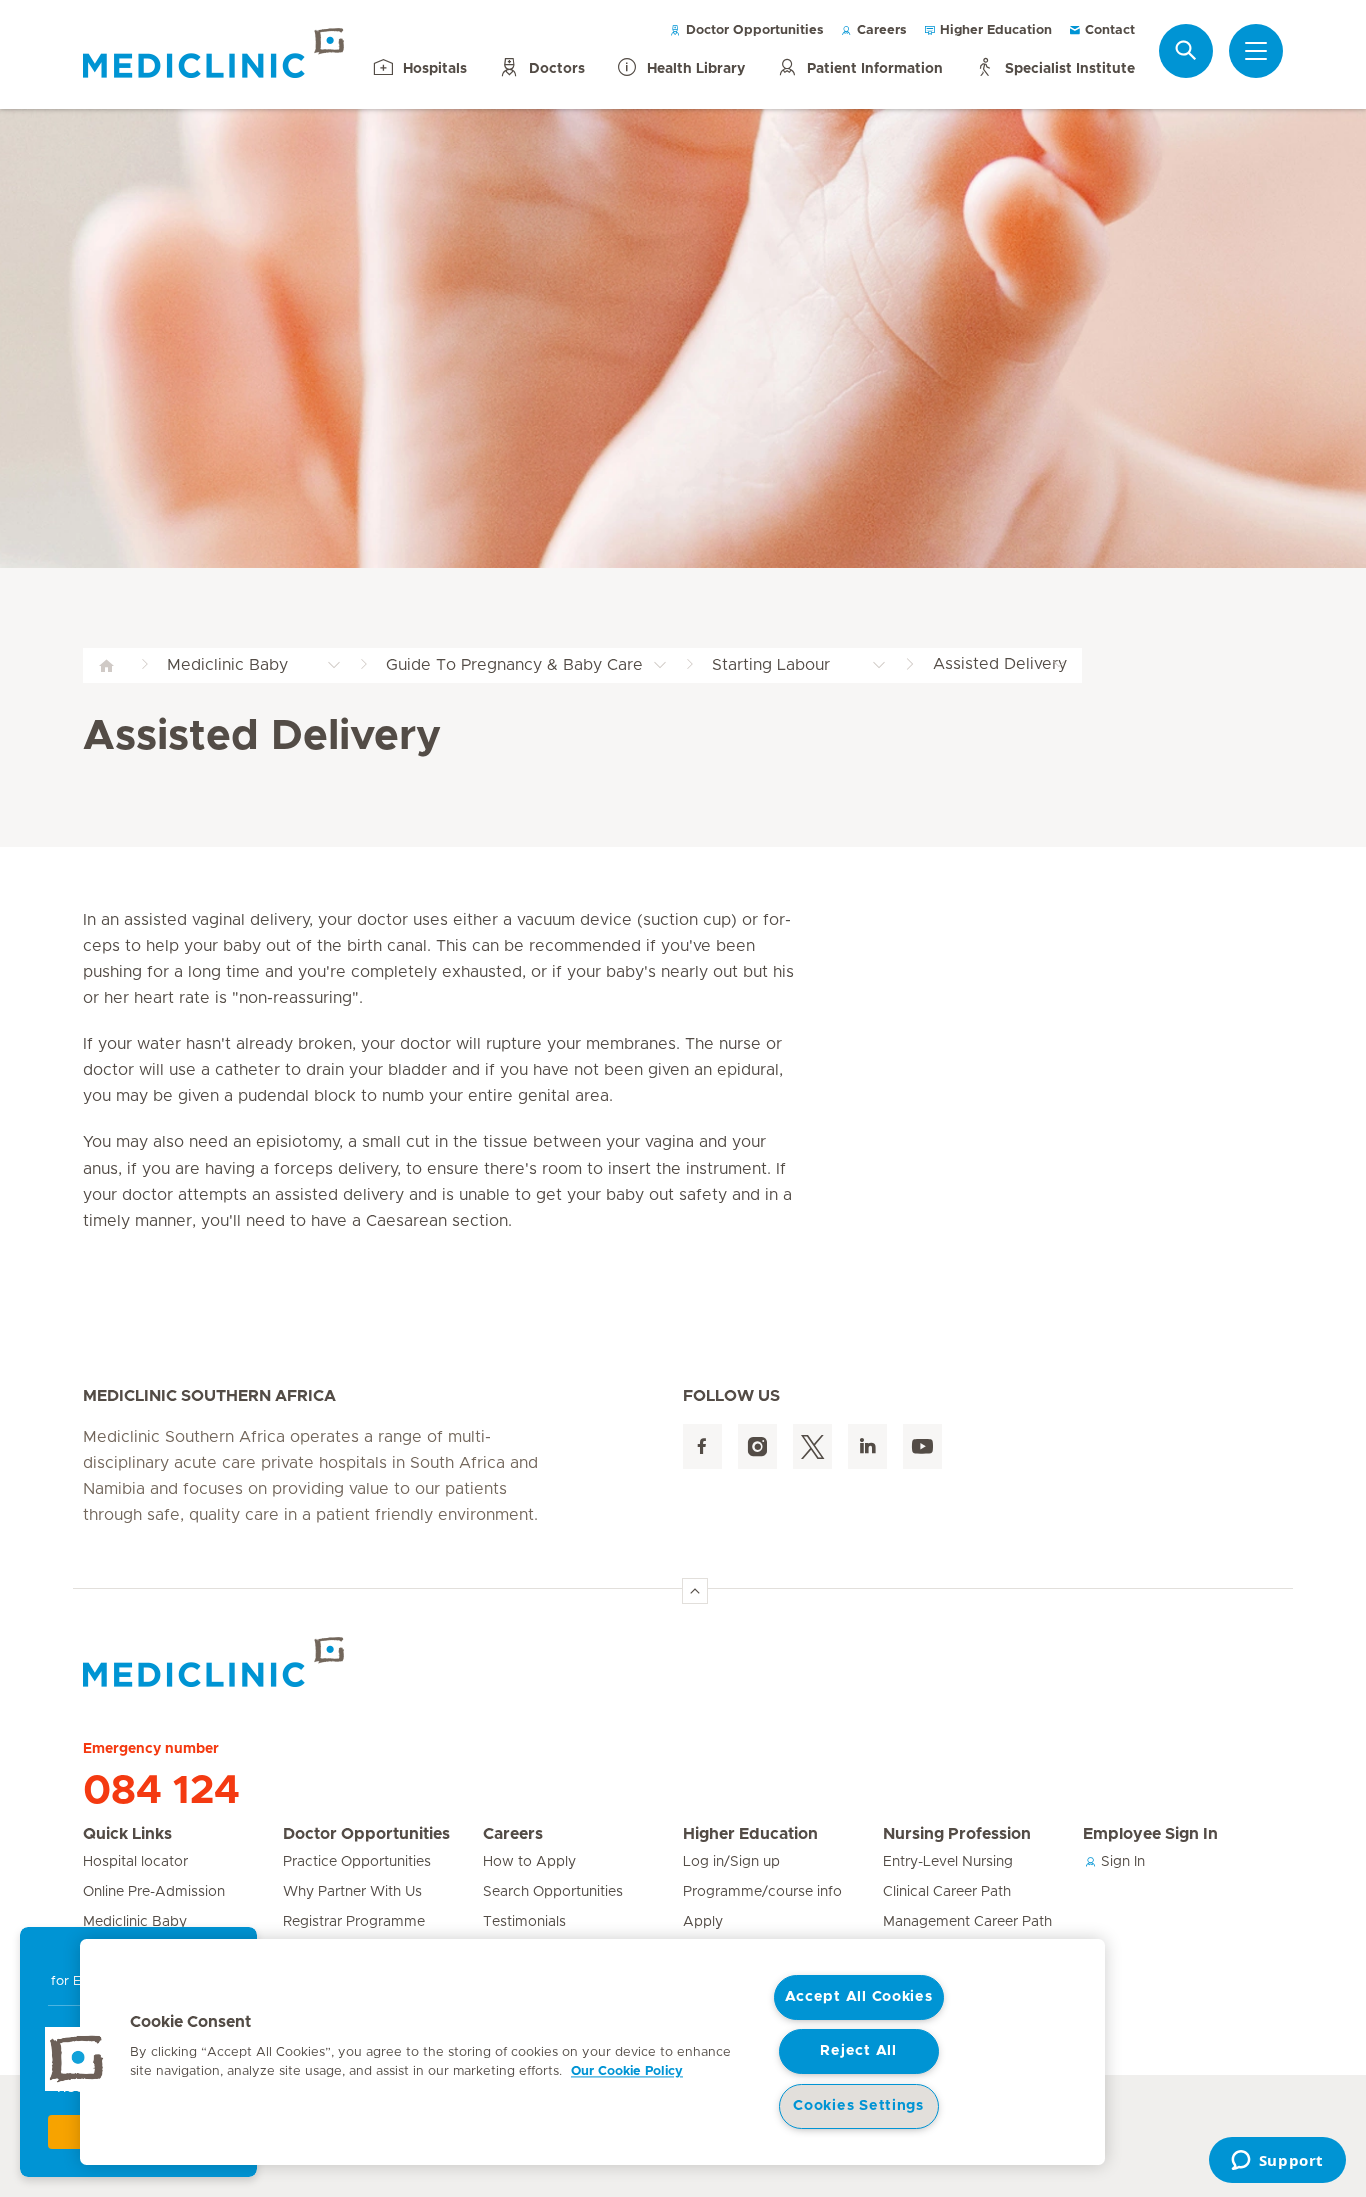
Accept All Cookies (859, 1997)
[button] (77, 2059)
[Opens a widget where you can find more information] (1277, 2162)
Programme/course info (762, 1892)
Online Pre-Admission (154, 1892)
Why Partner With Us (352, 1892)
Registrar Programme (354, 1922)
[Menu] (1256, 51)
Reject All (858, 2051)
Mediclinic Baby (135, 1922)
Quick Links (127, 1834)
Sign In (1121, 1862)
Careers (880, 30)
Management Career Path (967, 1922)
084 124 (161, 1791)
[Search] (1186, 50)
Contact (1108, 30)
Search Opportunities (553, 1892)
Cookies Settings (858, 2106)
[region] (592, 2052)
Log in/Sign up (731, 1862)
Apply (703, 1922)
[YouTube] (922, 1446)
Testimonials (524, 1922)
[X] (812, 1446)
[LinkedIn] (867, 1446)
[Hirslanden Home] (258, 1662)
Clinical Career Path (947, 1892)
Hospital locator (135, 1862)
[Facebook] (702, 1446)
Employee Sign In (1150, 1834)
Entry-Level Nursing (948, 1862)
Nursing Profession (957, 1834)
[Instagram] (757, 1446)
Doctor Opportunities (753, 30)
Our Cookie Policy (627, 2071)
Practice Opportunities (357, 1862)
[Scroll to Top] (695, 1591)
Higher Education (994, 30)
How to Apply (529, 1862)
